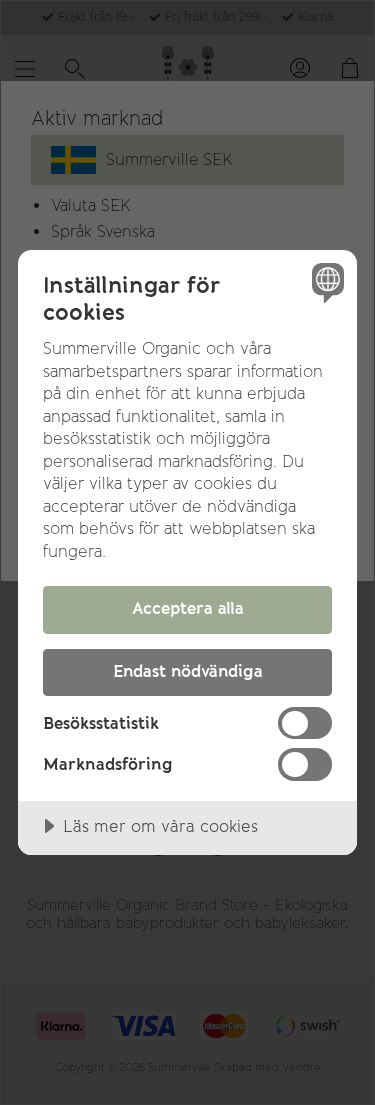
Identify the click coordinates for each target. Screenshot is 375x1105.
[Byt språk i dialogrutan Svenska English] (325, 281)
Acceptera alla (188, 608)
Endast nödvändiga (188, 671)
